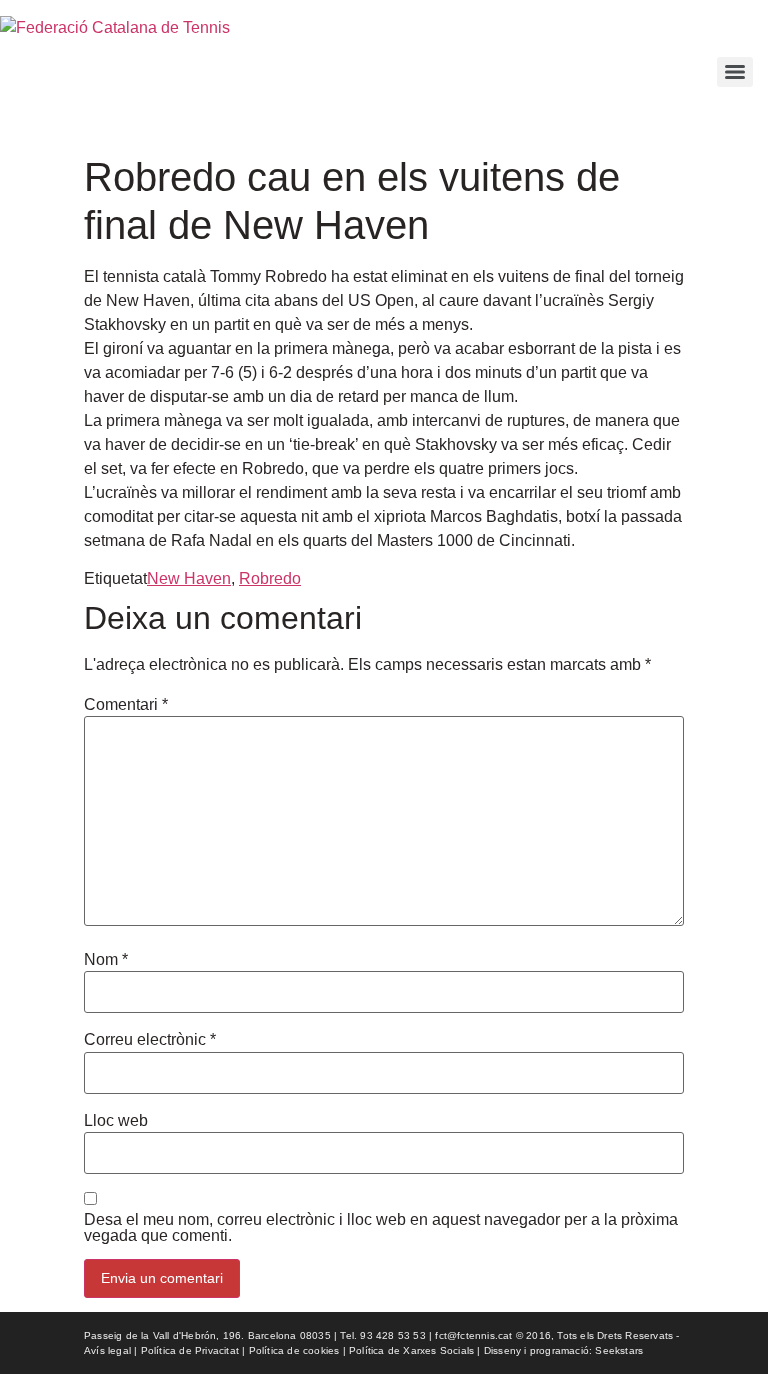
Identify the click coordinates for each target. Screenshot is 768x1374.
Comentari (126, 705)
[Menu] (735, 72)
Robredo (270, 578)
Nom (106, 960)
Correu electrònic (150, 1040)
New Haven (189, 578)
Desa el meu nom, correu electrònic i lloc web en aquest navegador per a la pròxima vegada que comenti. (381, 1228)
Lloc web (116, 1121)
